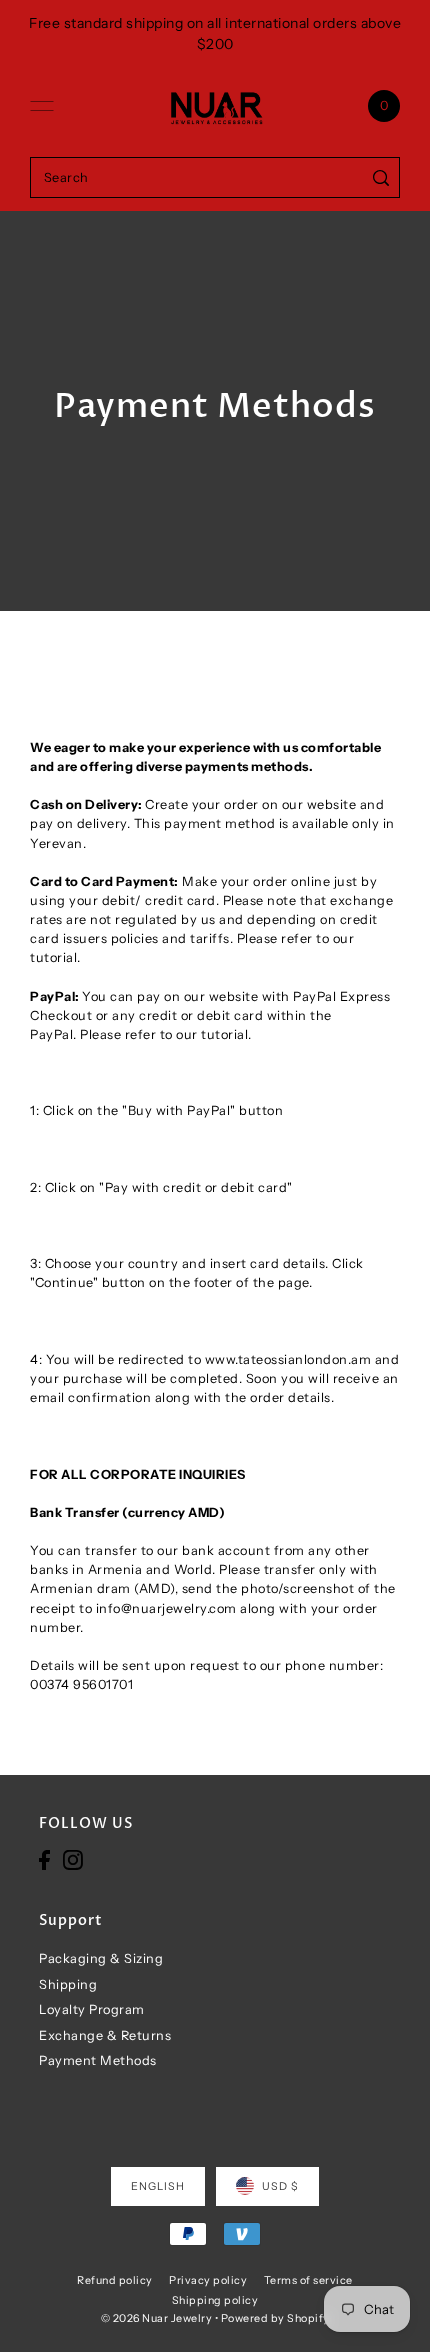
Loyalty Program (92, 2009)
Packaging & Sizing (101, 1958)
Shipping (68, 1984)
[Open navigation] (42, 106)
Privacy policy (208, 2280)
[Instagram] (73, 1859)
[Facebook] (44, 1859)
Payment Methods (98, 2060)
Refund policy (115, 2280)
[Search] (381, 177)
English (158, 2186)
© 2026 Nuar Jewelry (157, 2318)
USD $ (280, 2186)
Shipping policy (215, 2300)
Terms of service (308, 2280)
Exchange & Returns (105, 2035)
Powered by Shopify (275, 2318)
